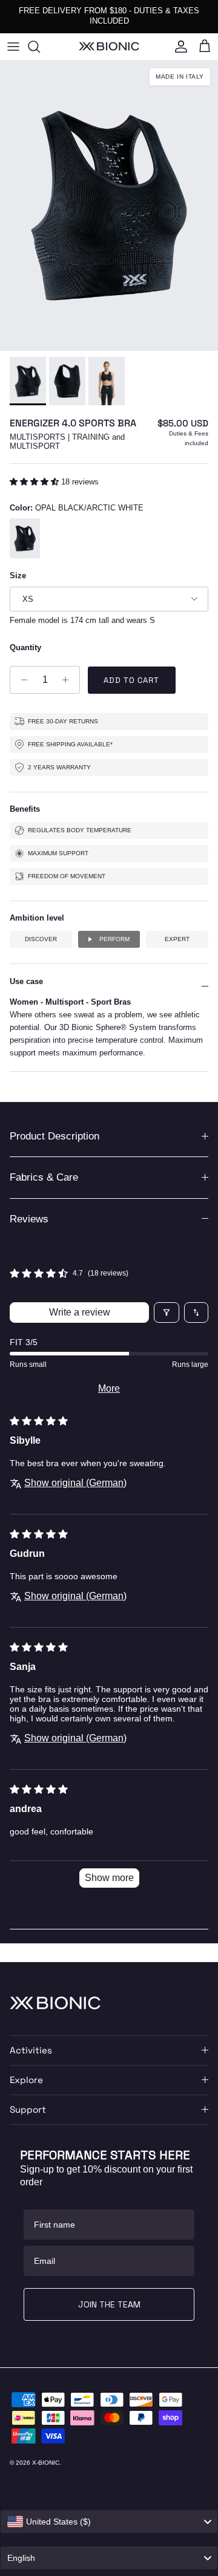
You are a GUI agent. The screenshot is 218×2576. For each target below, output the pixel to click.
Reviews (29, 1219)
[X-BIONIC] (109, 46)
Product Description (54, 1136)
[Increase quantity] (69, 680)
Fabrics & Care (44, 1177)
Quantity (25, 647)
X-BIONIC (46, 2463)
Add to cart (131, 680)
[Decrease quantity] (21, 680)
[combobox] (109, 2522)
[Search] (40, 47)
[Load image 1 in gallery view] (109, 206)
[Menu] (13, 47)
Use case (26, 981)
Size (18, 576)
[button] (35, 482)
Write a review (80, 1312)
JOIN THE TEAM (109, 2304)
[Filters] (167, 1312)
